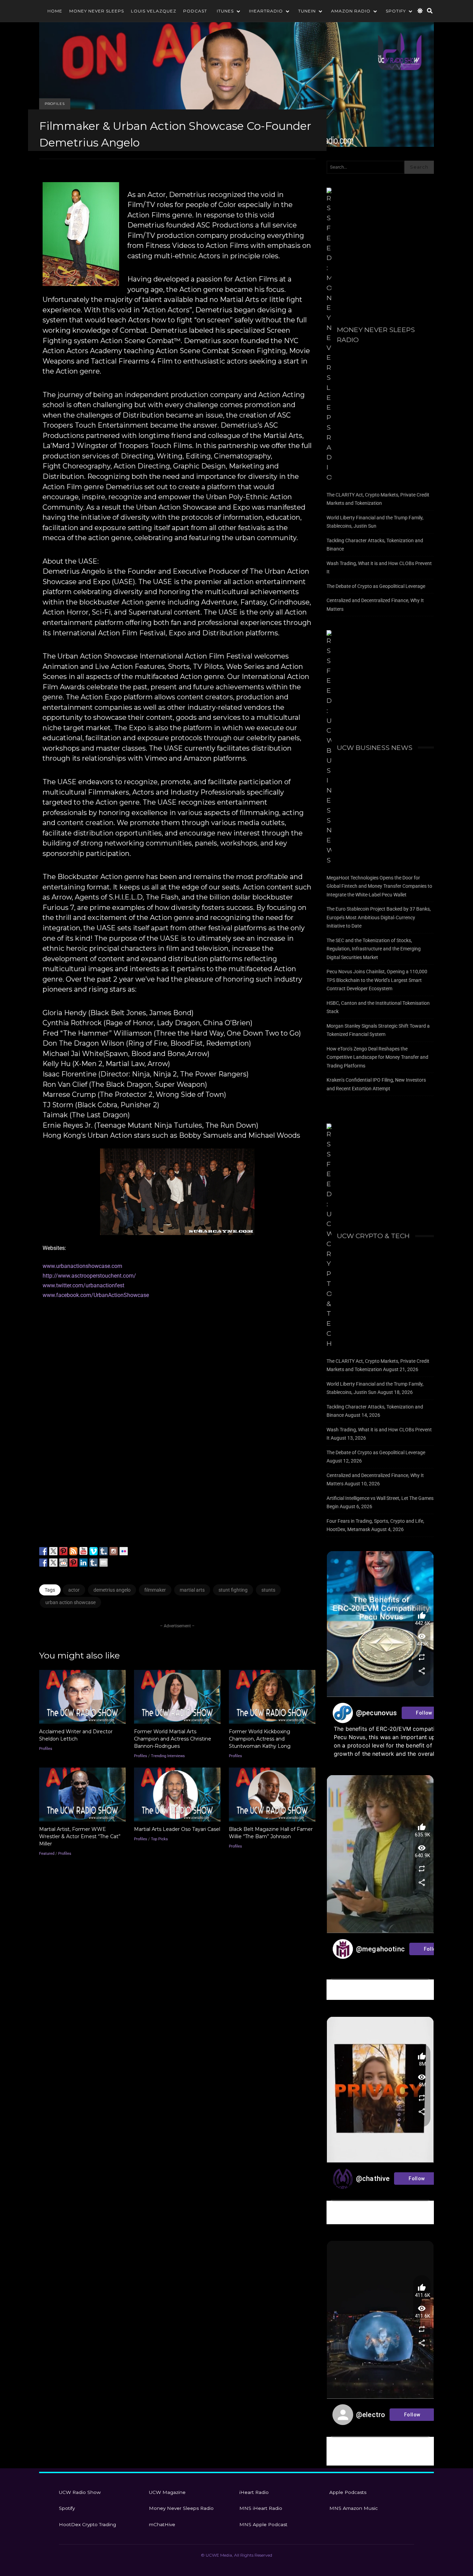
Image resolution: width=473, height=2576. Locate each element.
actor (74, 1590)
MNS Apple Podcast (263, 2524)
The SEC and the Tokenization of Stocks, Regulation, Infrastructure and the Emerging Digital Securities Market (374, 949)
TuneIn (307, 11)
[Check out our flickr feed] (124, 1551)
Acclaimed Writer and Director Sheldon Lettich (82, 1697)
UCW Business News (375, 748)
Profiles (55, 104)
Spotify (396, 11)
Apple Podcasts (348, 2492)
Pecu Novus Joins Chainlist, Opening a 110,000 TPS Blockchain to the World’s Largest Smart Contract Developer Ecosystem (377, 980)
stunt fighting (233, 1590)
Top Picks (159, 1839)
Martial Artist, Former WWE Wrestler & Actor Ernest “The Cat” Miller (82, 1795)
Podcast (195, 11)
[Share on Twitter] (53, 1563)
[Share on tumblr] (93, 1563)
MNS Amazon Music (354, 2508)
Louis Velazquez (154, 11)
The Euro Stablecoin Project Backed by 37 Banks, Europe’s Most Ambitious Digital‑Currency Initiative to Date (379, 917)
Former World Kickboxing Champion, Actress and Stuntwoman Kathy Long (272, 1697)
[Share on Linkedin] (83, 1563)
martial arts (192, 1590)
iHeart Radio (254, 2492)
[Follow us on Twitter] (53, 1551)
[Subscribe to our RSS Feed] (73, 1551)
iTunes (225, 11)
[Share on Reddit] (63, 1563)
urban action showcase (70, 1602)
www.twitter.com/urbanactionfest (83, 1285)
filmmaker (155, 1590)
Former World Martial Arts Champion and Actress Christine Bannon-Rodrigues (177, 1697)
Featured (47, 1854)
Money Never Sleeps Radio (376, 335)
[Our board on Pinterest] (63, 1551)
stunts (268, 1590)
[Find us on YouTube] (83, 1551)
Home (55, 11)
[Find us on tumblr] (104, 1551)
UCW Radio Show (80, 2492)
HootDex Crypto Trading (87, 2524)
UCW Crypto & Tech (373, 1236)
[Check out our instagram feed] (114, 1551)
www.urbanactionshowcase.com (82, 1266)
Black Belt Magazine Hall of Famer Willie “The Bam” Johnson (272, 1795)
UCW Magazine (167, 2492)
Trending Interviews (168, 1756)
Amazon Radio (351, 11)
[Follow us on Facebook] (43, 1551)
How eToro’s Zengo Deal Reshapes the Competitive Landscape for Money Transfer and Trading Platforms (377, 1057)
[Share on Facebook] (43, 1563)
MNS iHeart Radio (261, 2508)
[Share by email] (104, 1563)
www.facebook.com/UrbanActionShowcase (96, 1295)
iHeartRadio (266, 11)
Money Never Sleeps (97, 11)
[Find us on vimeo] (93, 1551)
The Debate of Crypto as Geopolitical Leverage (376, 586)
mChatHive (162, 2524)
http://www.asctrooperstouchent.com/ (89, 1276)
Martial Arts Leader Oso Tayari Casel (177, 1795)
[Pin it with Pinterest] (73, 1563)
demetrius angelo (112, 1590)
